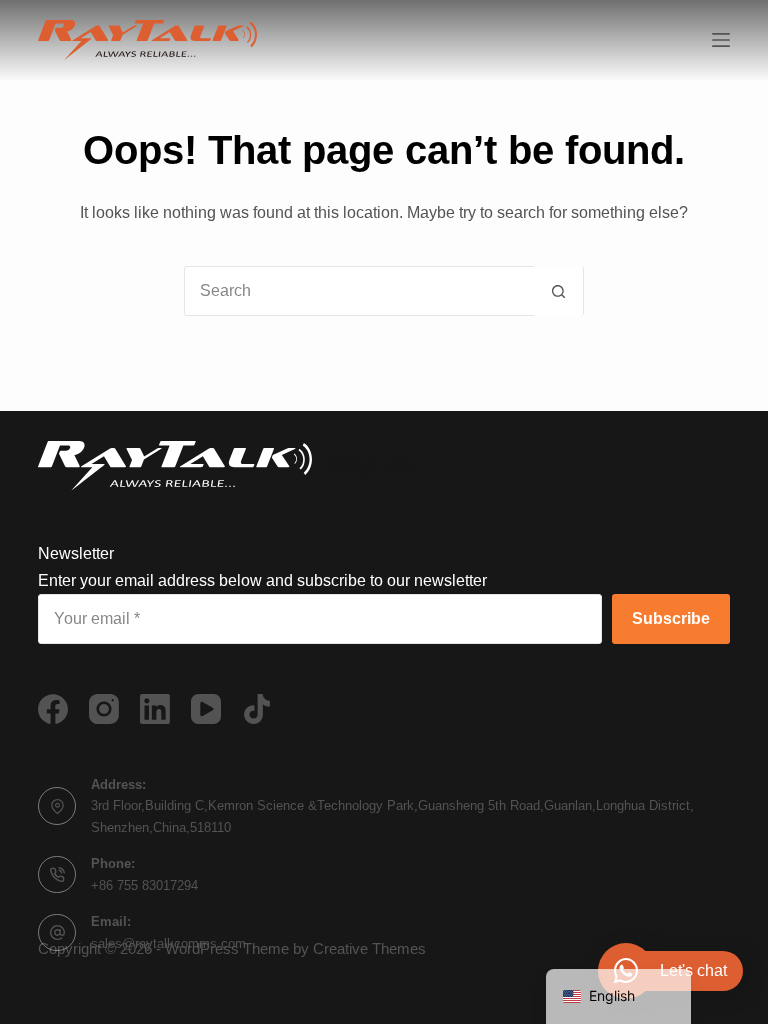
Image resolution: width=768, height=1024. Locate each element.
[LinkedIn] (155, 709)
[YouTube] (206, 709)
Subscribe (671, 618)
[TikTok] (257, 709)
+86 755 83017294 (144, 885)
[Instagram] (104, 709)
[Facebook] (53, 709)
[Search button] (558, 291)
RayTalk (375, 465)
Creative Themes (369, 948)
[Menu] (721, 40)
